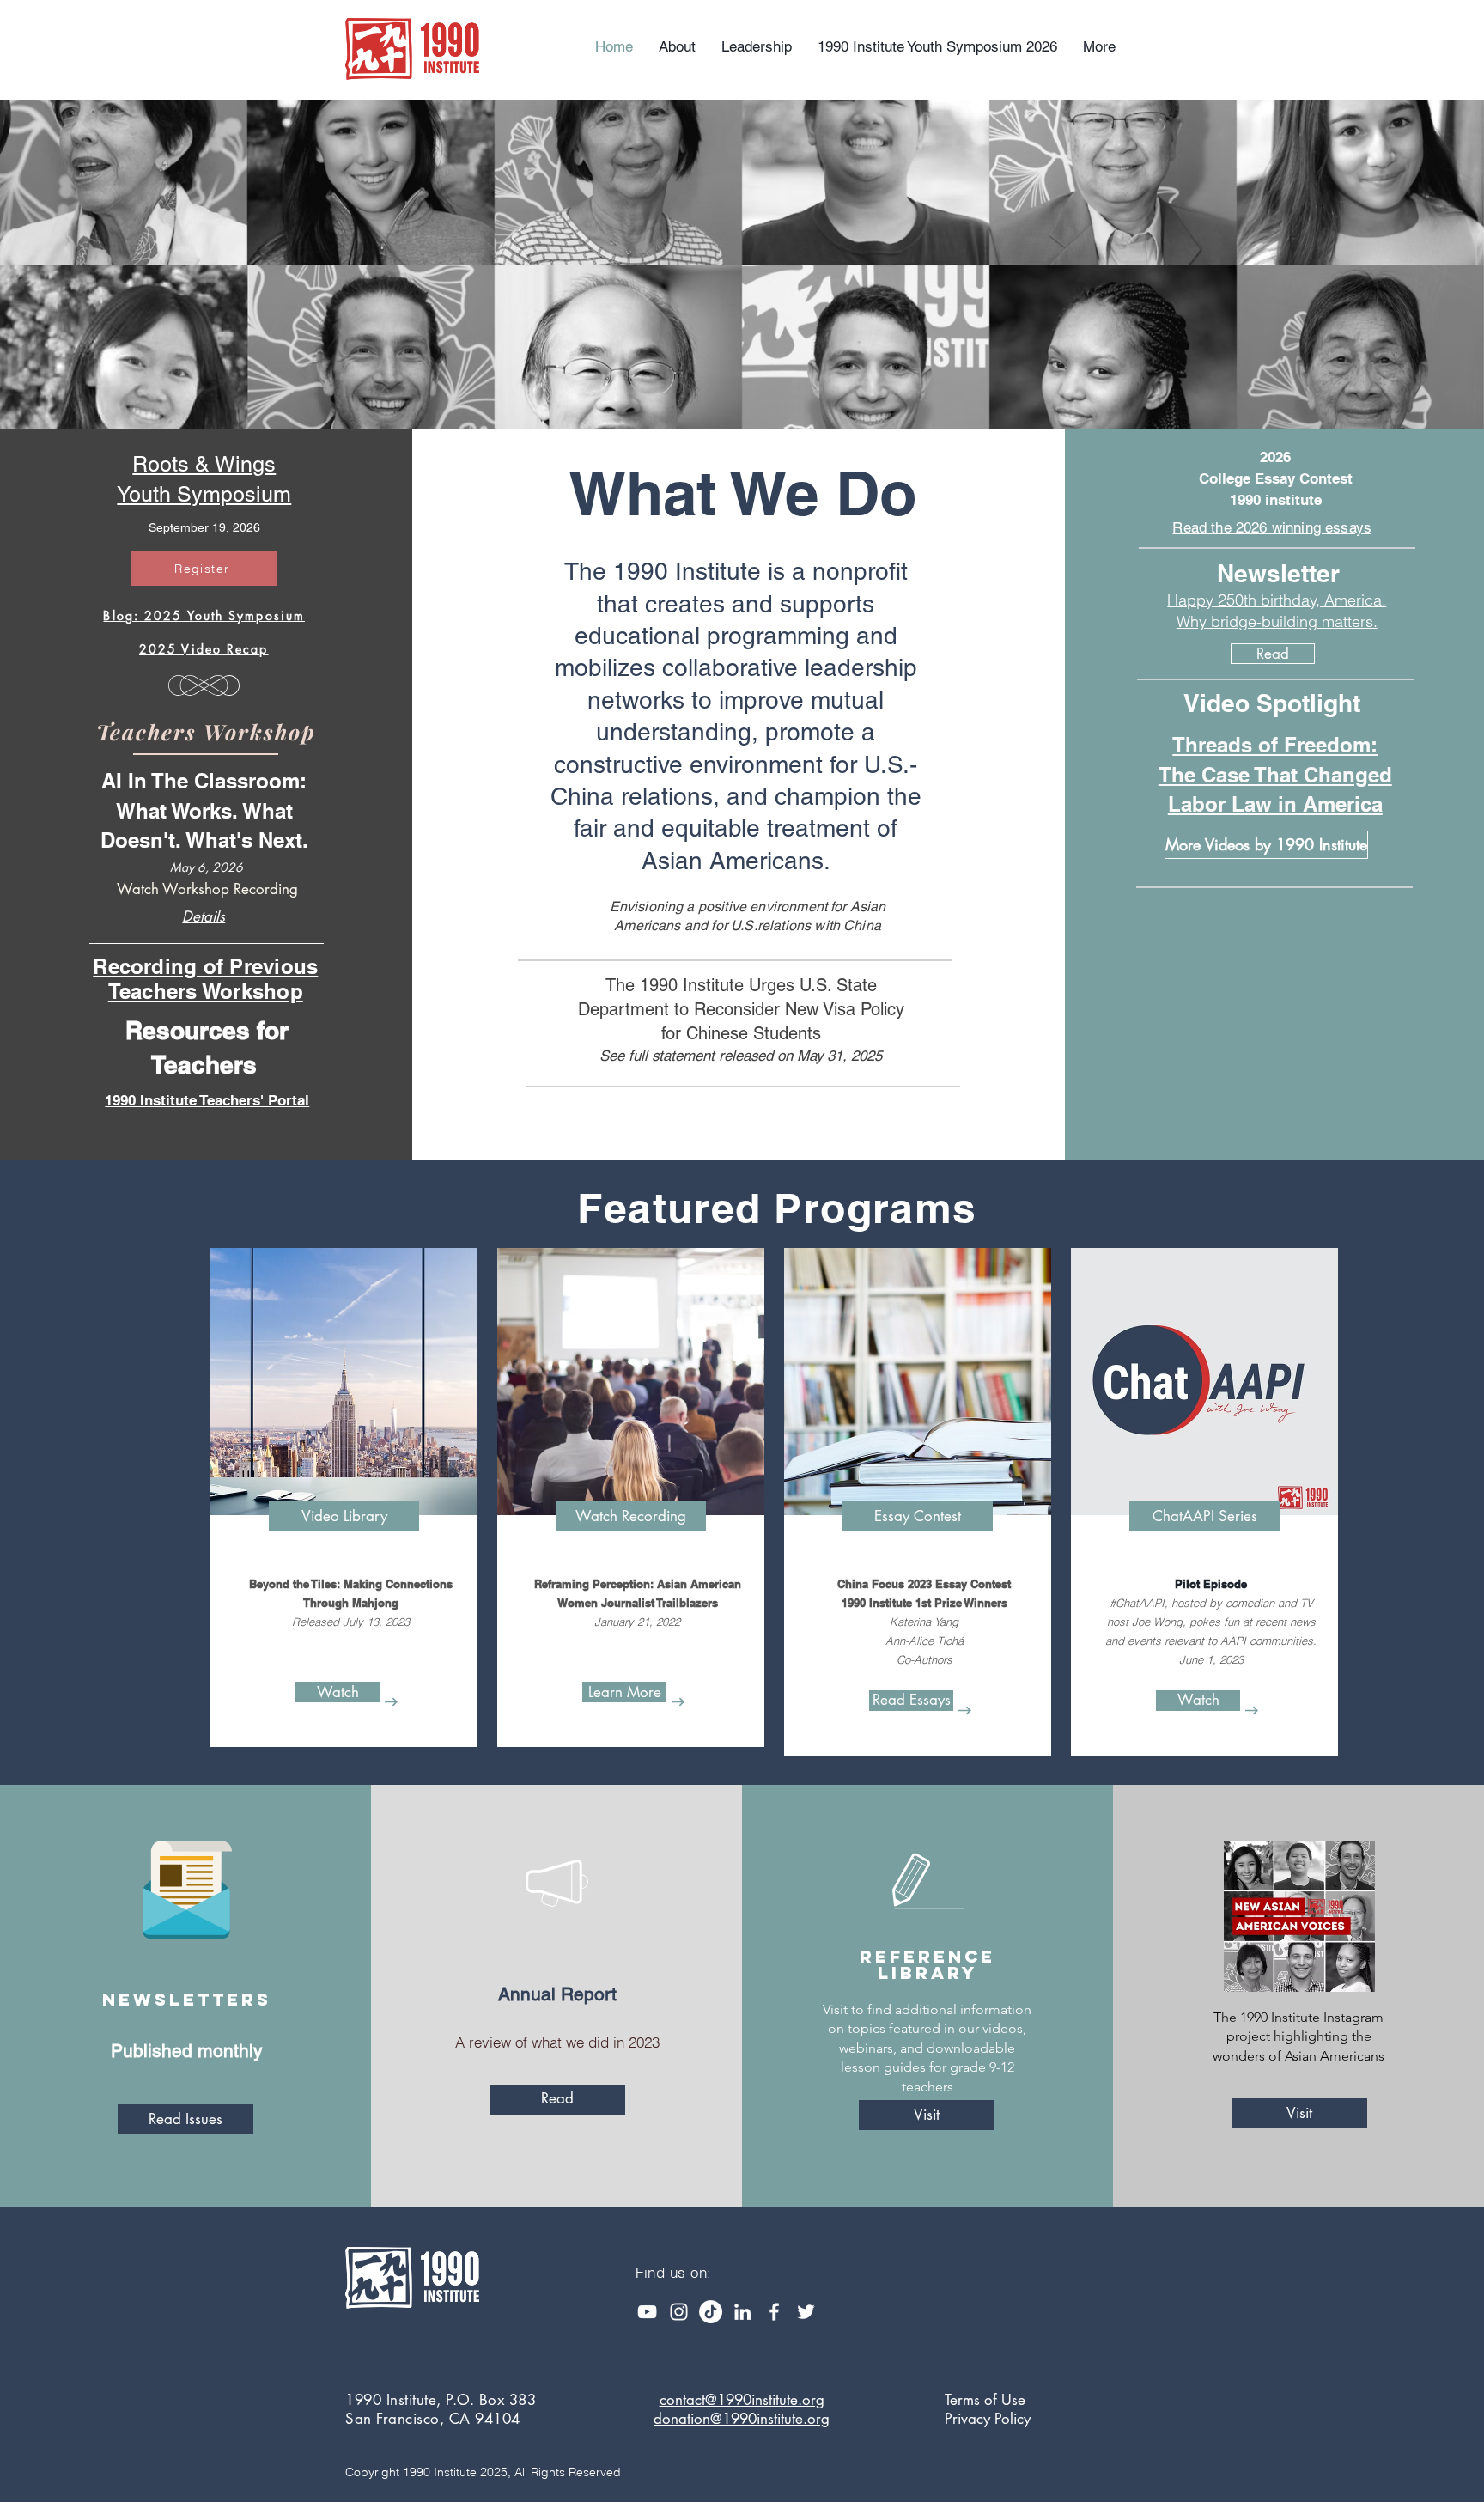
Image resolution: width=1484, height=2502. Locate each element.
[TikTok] (711, 2312)
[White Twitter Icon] (806, 2312)
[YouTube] (647, 2312)
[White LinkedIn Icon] (742, 2312)
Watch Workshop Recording (207, 889)
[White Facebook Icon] (774, 2312)
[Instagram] (679, 2312)
